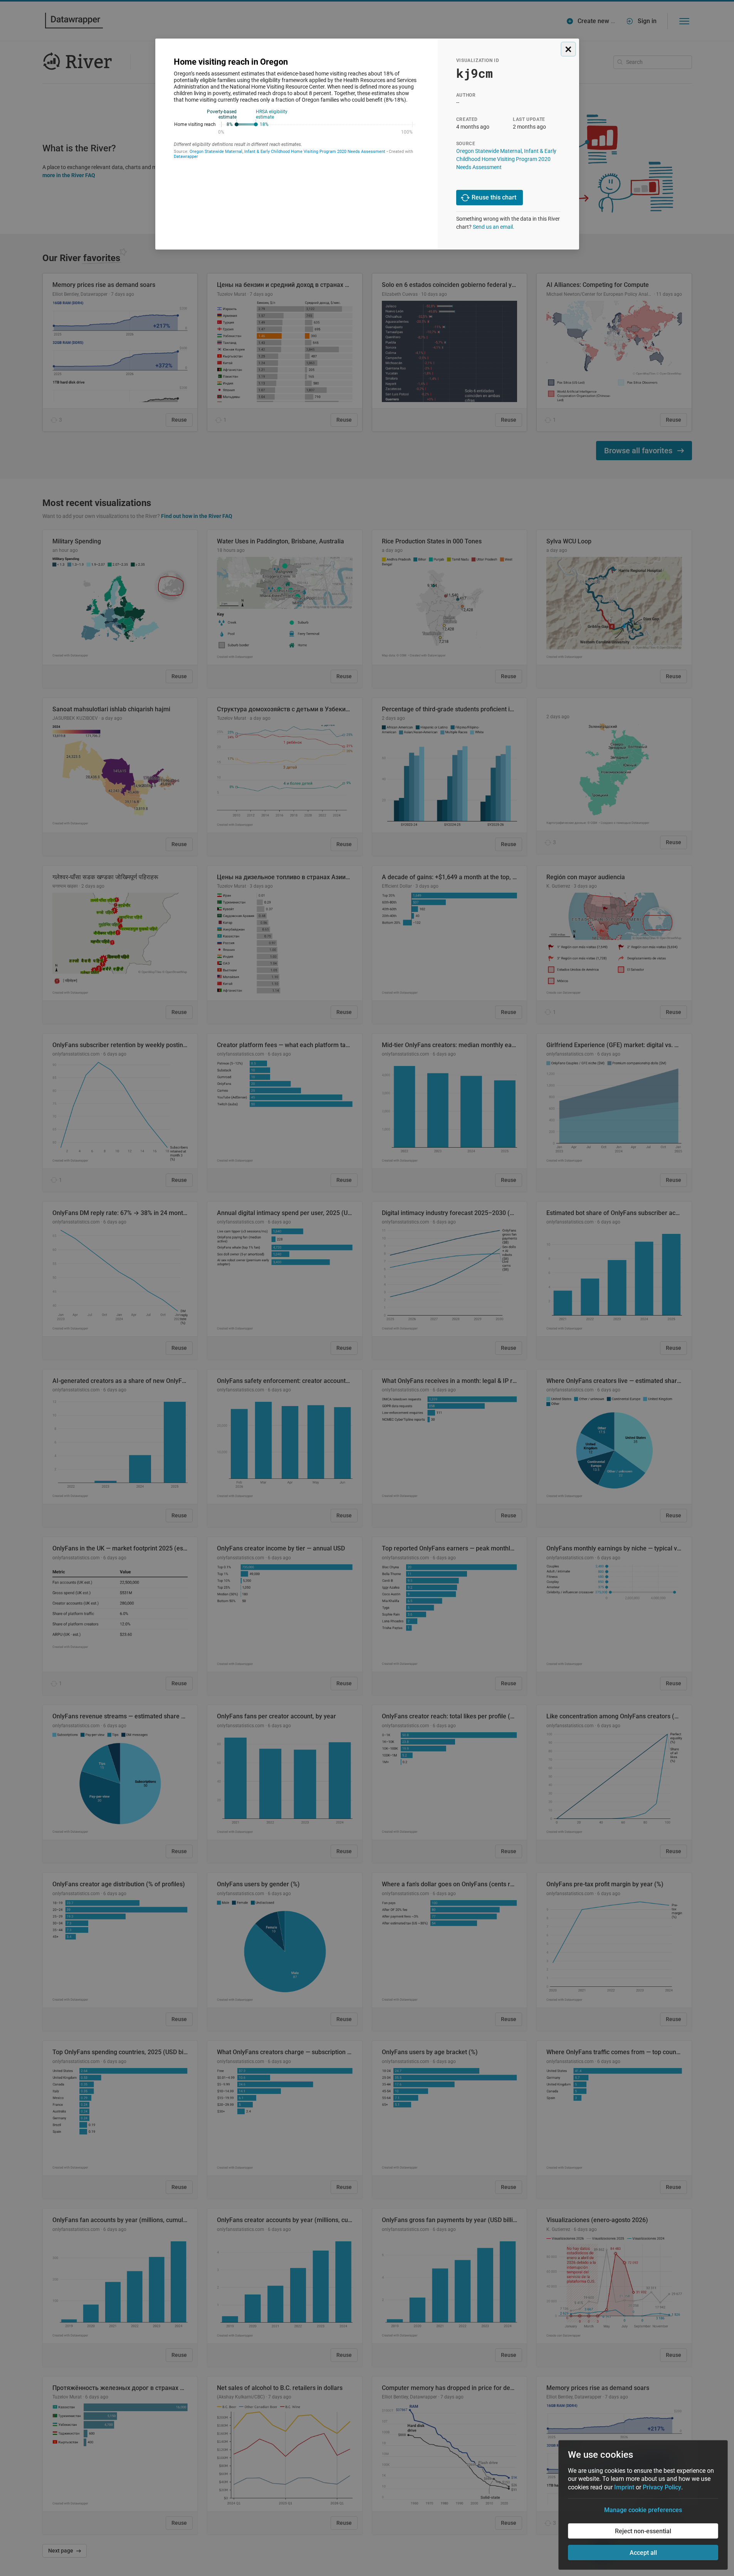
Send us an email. (494, 227)
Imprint (624, 2487)
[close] (568, 49)
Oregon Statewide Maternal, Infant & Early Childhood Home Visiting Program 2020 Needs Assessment (506, 159)
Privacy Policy (662, 2487)
